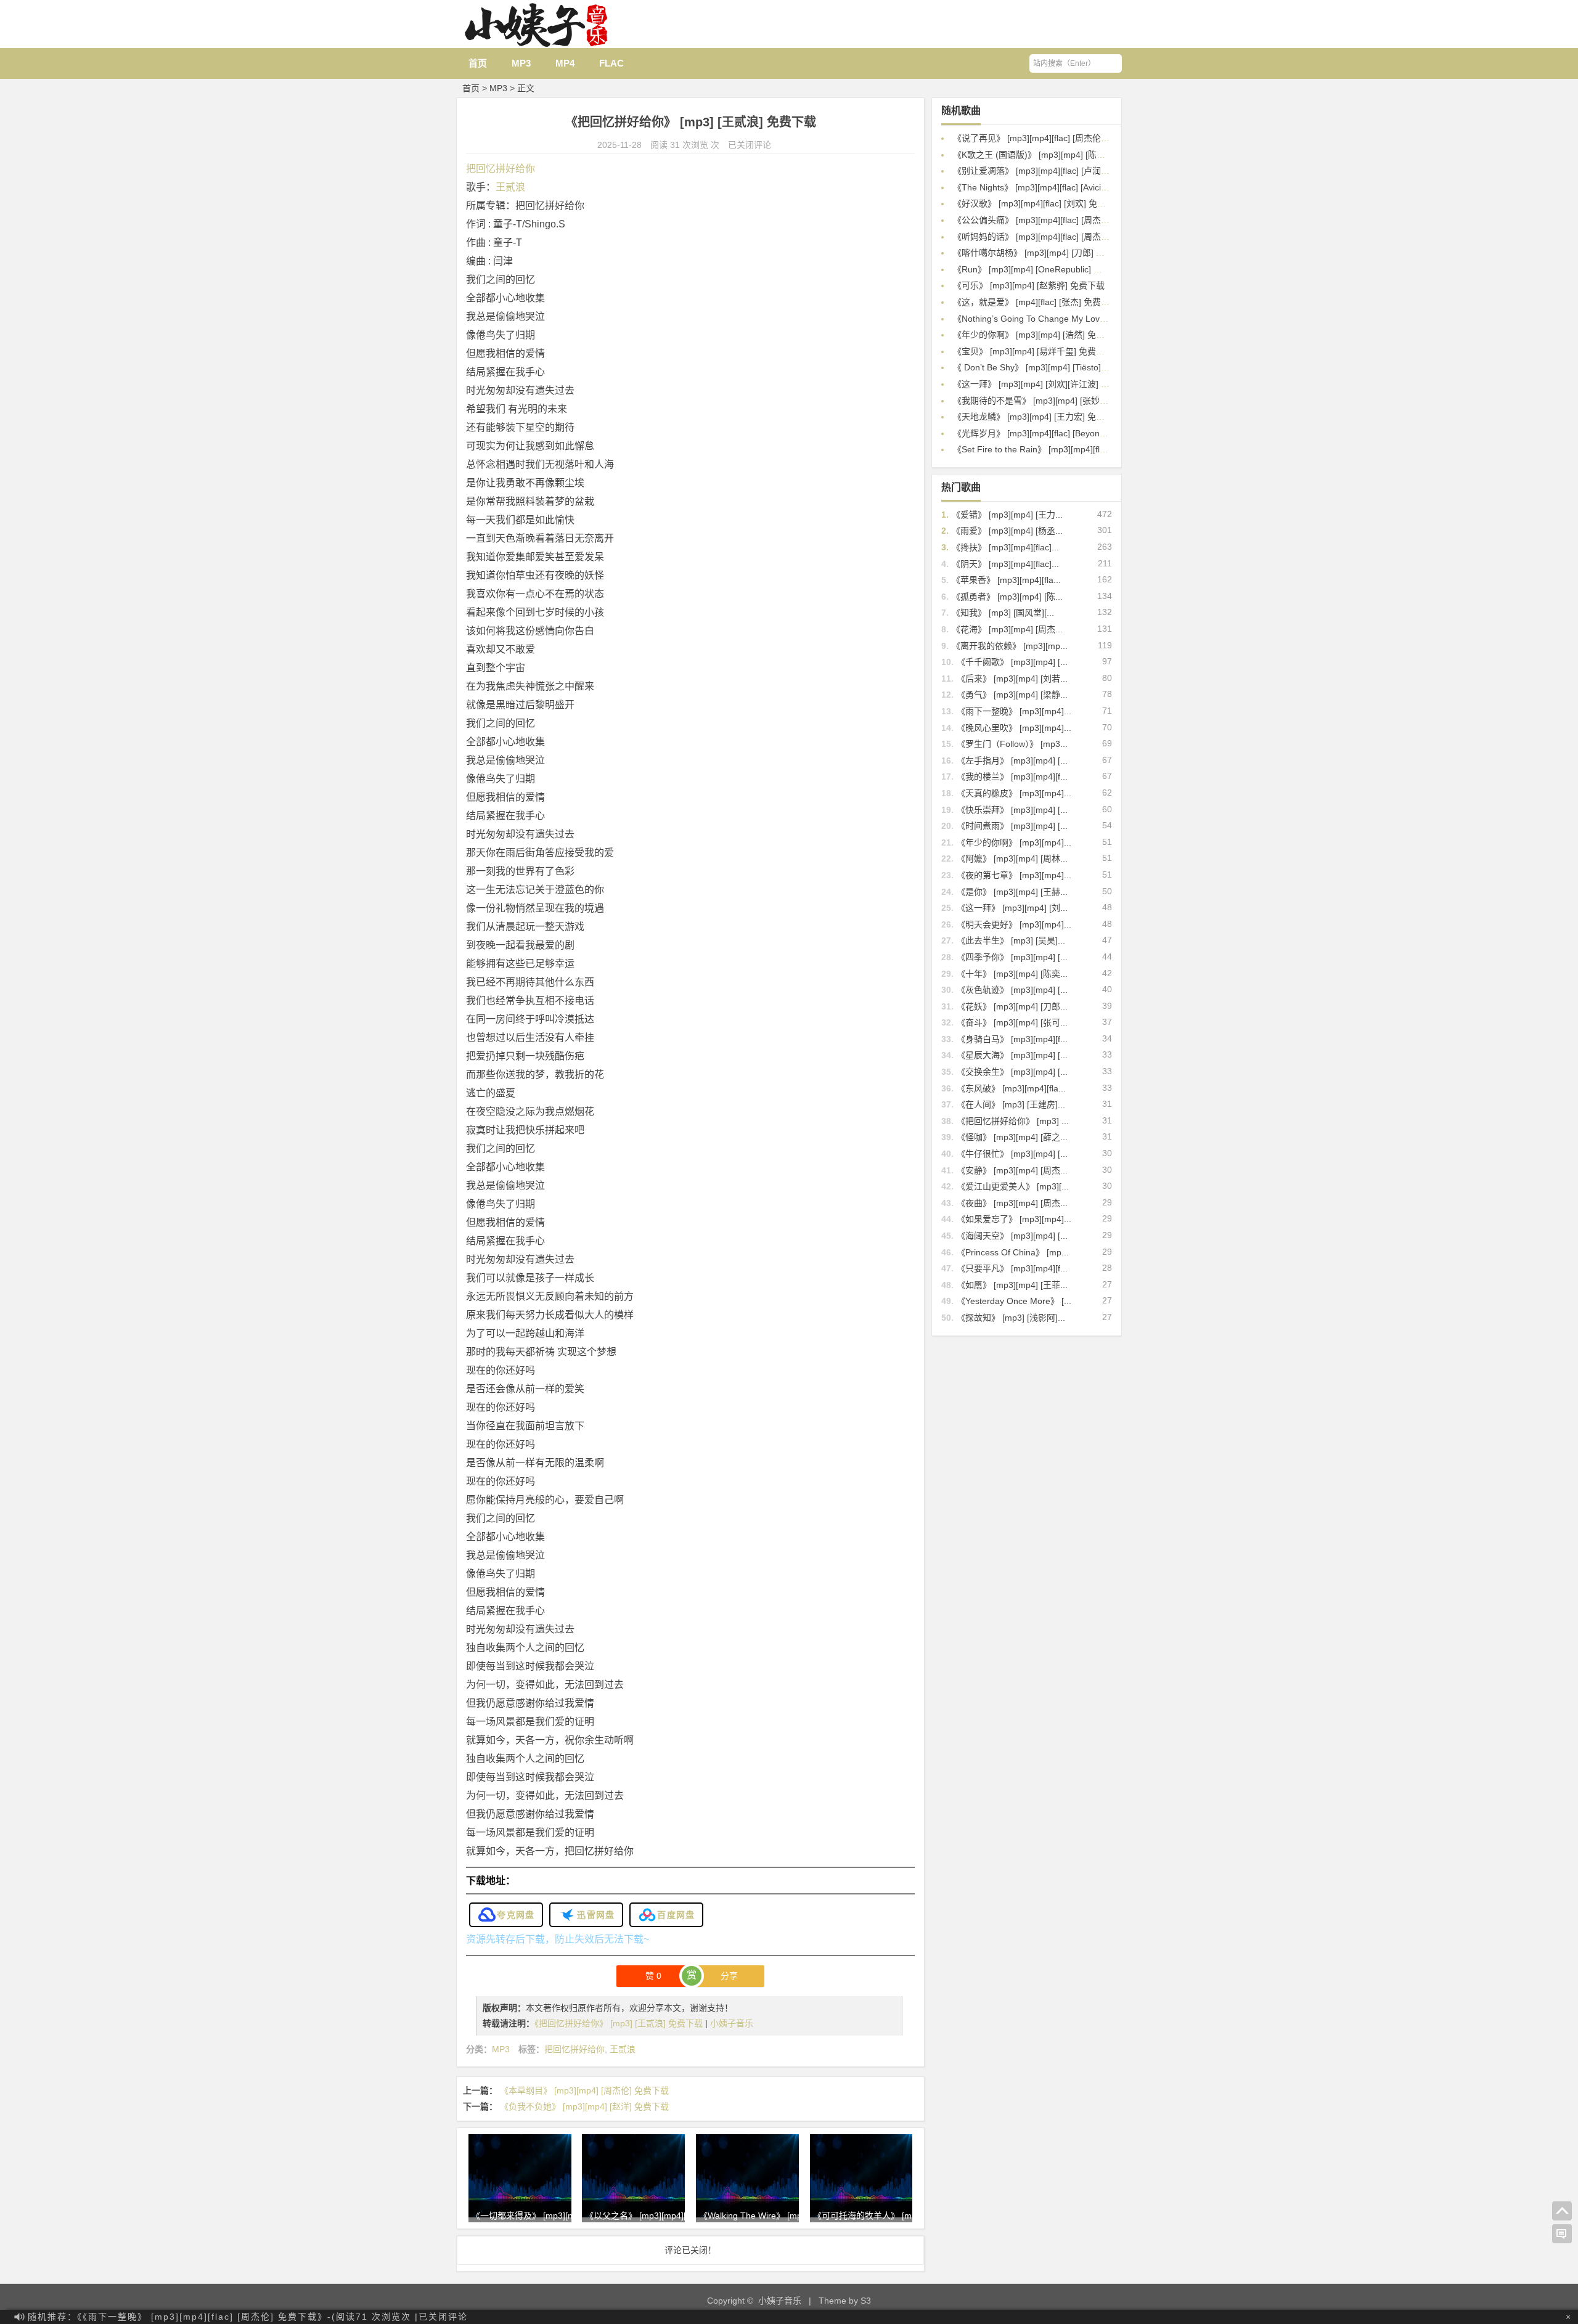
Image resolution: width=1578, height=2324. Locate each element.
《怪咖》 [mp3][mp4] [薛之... (1012, 1137)
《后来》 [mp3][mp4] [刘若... (1012, 679)
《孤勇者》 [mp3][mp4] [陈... (1007, 597)
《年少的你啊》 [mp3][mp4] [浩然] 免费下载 (1037, 335)
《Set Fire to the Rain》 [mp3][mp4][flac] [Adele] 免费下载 (1065, 449)
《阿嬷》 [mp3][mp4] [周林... (1012, 858)
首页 (478, 63)
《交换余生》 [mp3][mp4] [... (1012, 1072)
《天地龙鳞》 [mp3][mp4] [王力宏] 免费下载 (1037, 417)
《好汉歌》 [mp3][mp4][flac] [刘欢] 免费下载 (1038, 203)
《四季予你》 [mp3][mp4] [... (1012, 957)
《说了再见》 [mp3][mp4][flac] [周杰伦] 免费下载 (1047, 138)
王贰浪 (510, 187)
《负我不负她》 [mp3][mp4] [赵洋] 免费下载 (584, 2106)
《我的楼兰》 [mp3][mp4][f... (1012, 777)
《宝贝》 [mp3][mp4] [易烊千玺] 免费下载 (1033, 351)
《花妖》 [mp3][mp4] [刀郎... (1012, 1006)
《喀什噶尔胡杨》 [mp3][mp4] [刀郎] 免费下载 (1042, 253)
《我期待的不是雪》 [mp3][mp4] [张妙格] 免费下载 (1050, 401)
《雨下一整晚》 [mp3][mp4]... (1014, 711)
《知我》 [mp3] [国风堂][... (1003, 613)
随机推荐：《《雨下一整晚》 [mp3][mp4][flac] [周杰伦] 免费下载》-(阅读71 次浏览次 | (248, 2317)
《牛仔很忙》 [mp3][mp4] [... (1012, 1154)
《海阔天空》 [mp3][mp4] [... (1012, 1236)
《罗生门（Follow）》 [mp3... (1012, 744)
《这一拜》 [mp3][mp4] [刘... (1012, 908)
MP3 (521, 63)
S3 (866, 2301)
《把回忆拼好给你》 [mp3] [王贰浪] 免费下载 (620, 2023)
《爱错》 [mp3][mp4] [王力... (1007, 515)
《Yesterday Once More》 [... (1014, 1301)
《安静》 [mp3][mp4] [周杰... (1012, 1170)
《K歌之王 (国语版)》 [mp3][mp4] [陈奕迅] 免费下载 (1053, 155)
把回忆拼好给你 (501, 169)
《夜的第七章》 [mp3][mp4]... (1014, 875)
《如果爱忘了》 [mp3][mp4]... (1014, 1219)
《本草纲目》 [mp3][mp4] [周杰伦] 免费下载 (584, 2090)
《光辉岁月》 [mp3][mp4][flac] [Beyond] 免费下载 (1049, 433)
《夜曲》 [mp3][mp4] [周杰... (1012, 1203)
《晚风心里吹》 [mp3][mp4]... (1014, 728)
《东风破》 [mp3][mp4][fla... (1011, 1088)
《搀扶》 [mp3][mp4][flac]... (1005, 547)
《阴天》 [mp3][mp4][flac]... (1005, 564)
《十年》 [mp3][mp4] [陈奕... (1012, 974)
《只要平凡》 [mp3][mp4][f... (1012, 1268)
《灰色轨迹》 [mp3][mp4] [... (1012, 990)
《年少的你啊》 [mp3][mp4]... (1014, 842)
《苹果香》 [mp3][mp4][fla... (1006, 580)
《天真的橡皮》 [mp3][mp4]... (1014, 793)
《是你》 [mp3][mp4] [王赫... (1012, 892)
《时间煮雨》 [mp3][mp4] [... (1012, 826)
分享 (729, 1976)
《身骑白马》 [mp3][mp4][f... (1012, 1039)
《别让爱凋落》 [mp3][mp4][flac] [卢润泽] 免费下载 (1051, 171)
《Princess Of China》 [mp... (1013, 1252)
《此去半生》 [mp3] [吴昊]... (1011, 940)
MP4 (565, 63)
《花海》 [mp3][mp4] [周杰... (1007, 629)
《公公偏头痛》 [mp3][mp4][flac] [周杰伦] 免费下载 (1051, 220)
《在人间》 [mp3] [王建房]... (1011, 1104)
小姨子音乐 (732, 2023)
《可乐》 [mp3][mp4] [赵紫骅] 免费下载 (1029, 285)
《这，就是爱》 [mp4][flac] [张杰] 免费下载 (1036, 302)
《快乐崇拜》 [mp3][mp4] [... (1012, 810)
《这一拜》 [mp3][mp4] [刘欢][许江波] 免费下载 (1044, 384)
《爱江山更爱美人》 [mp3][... (1013, 1186)
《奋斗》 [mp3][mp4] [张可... (1012, 1022)
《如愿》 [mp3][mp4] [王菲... (1012, 1285)
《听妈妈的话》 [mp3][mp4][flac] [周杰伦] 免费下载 (1051, 237)
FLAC (611, 63)
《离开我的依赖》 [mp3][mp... (1010, 646)
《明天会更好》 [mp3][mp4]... (1014, 924)
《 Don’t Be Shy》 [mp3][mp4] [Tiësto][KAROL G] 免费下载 (1067, 367)
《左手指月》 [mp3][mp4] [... (1012, 760)
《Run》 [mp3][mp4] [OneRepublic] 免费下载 (1040, 269)
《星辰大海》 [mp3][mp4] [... (1012, 1055)
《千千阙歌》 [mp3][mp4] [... (1012, 662)
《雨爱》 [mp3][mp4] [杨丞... (1007, 531)
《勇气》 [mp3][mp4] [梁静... (1012, 695)
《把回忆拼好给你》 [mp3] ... (1013, 1121)
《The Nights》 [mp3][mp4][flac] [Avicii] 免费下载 (1048, 187)
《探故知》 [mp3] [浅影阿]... (1011, 1318)
